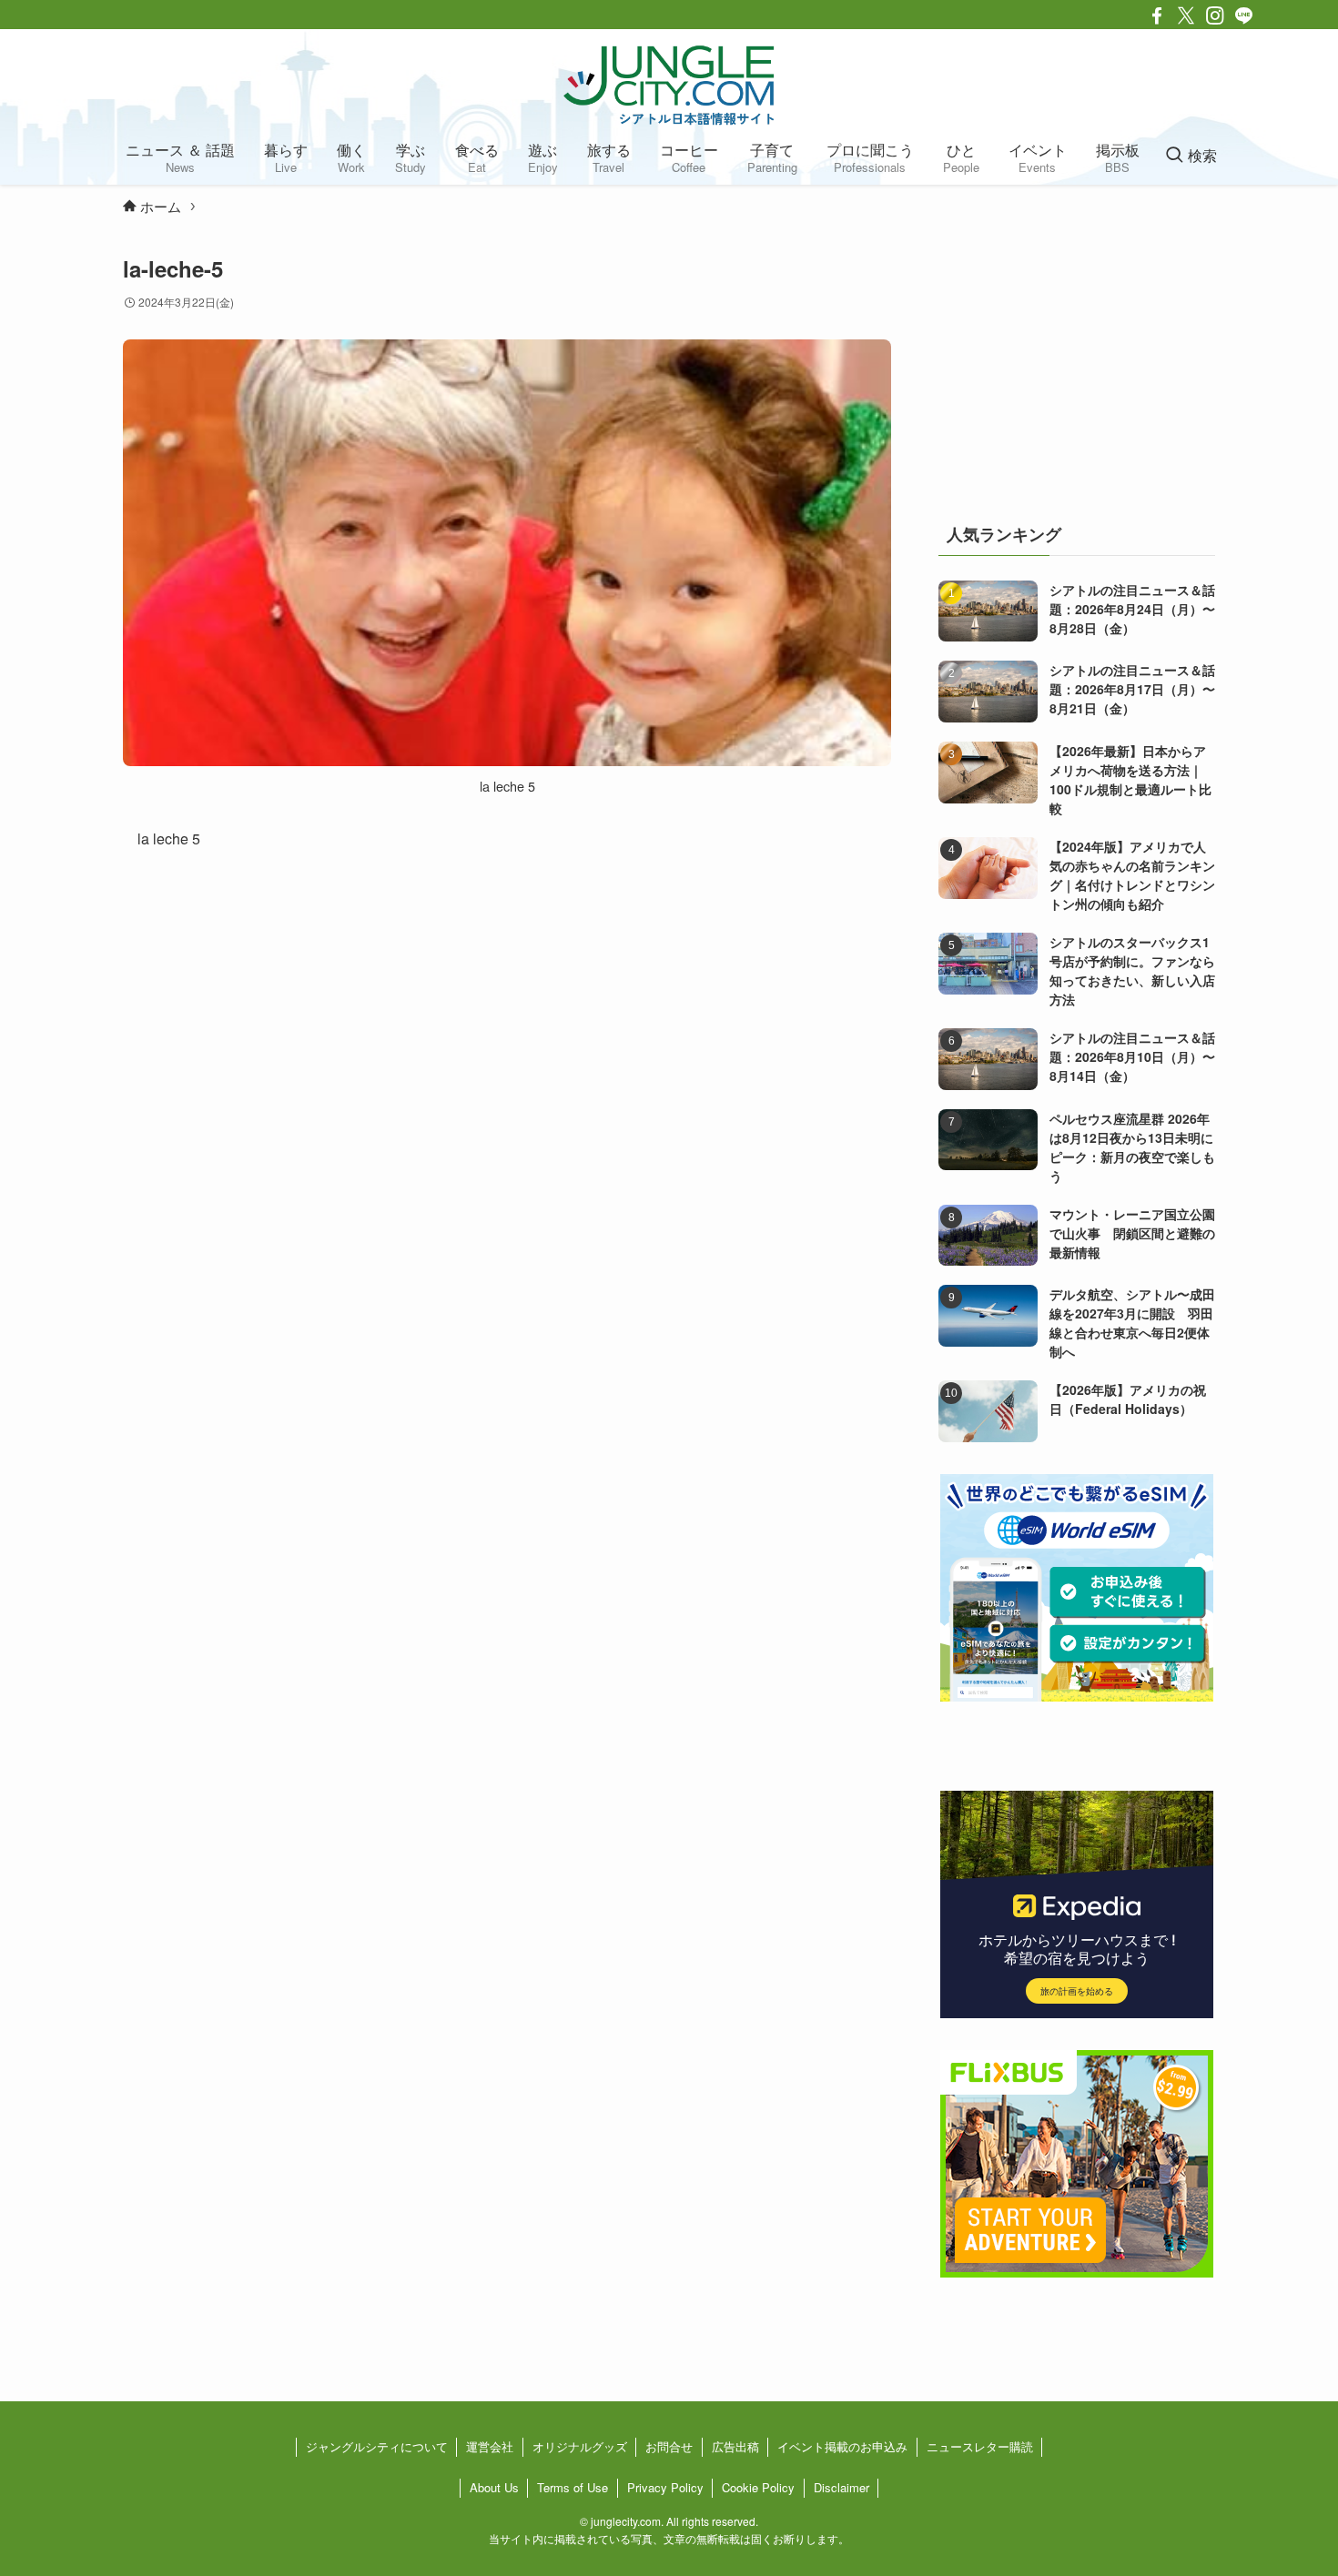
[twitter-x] (1186, 15)
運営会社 (490, 2446)
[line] (1244, 15)
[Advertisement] (1077, 368)
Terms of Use (573, 2487)
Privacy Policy (665, 2487)
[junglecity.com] (669, 85)
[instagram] (1215, 15)
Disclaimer (841, 2487)
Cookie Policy (758, 2487)
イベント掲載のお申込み (842, 2446)
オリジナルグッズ (580, 2446)
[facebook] (1157, 15)
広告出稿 (735, 2446)
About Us (494, 2487)
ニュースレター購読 (980, 2446)
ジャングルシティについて (377, 2446)
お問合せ (669, 2446)
